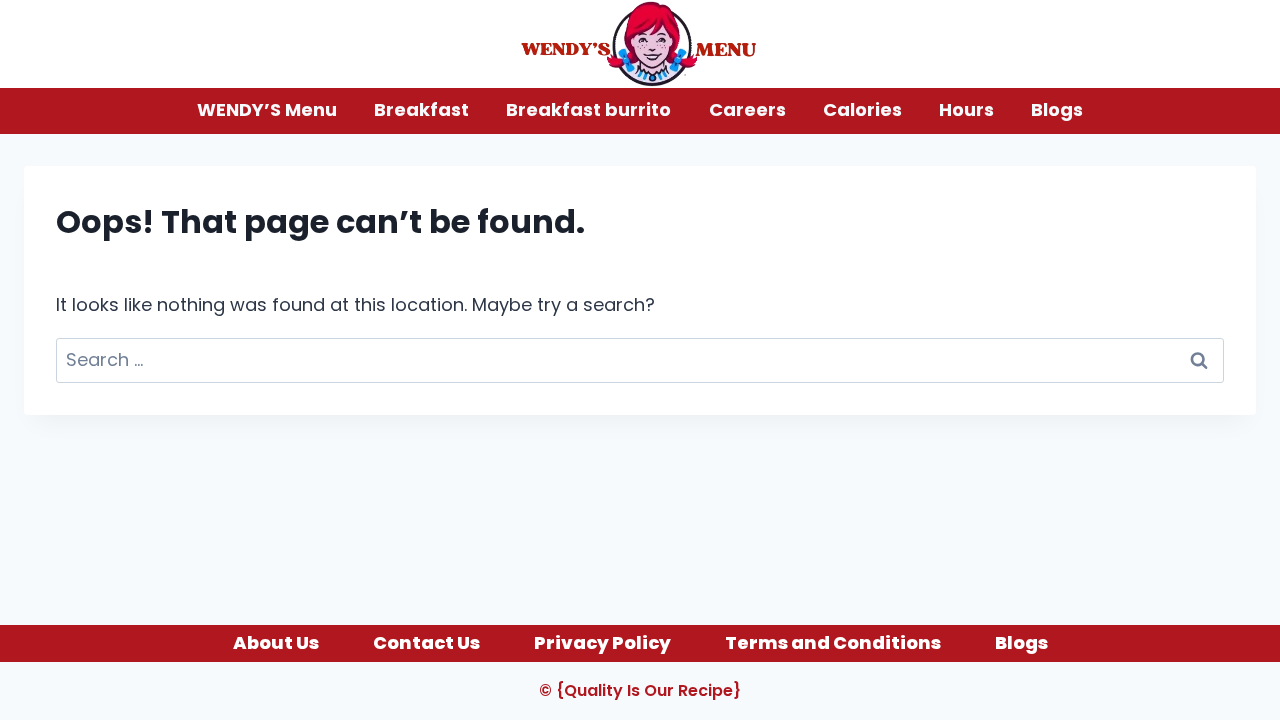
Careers (747, 109)
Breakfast (421, 109)
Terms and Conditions (833, 642)
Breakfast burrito (588, 109)
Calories (862, 109)
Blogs (1057, 109)
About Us (276, 642)
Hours (966, 109)
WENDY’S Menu (267, 109)
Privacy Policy (602, 642)
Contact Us (426, 642)
